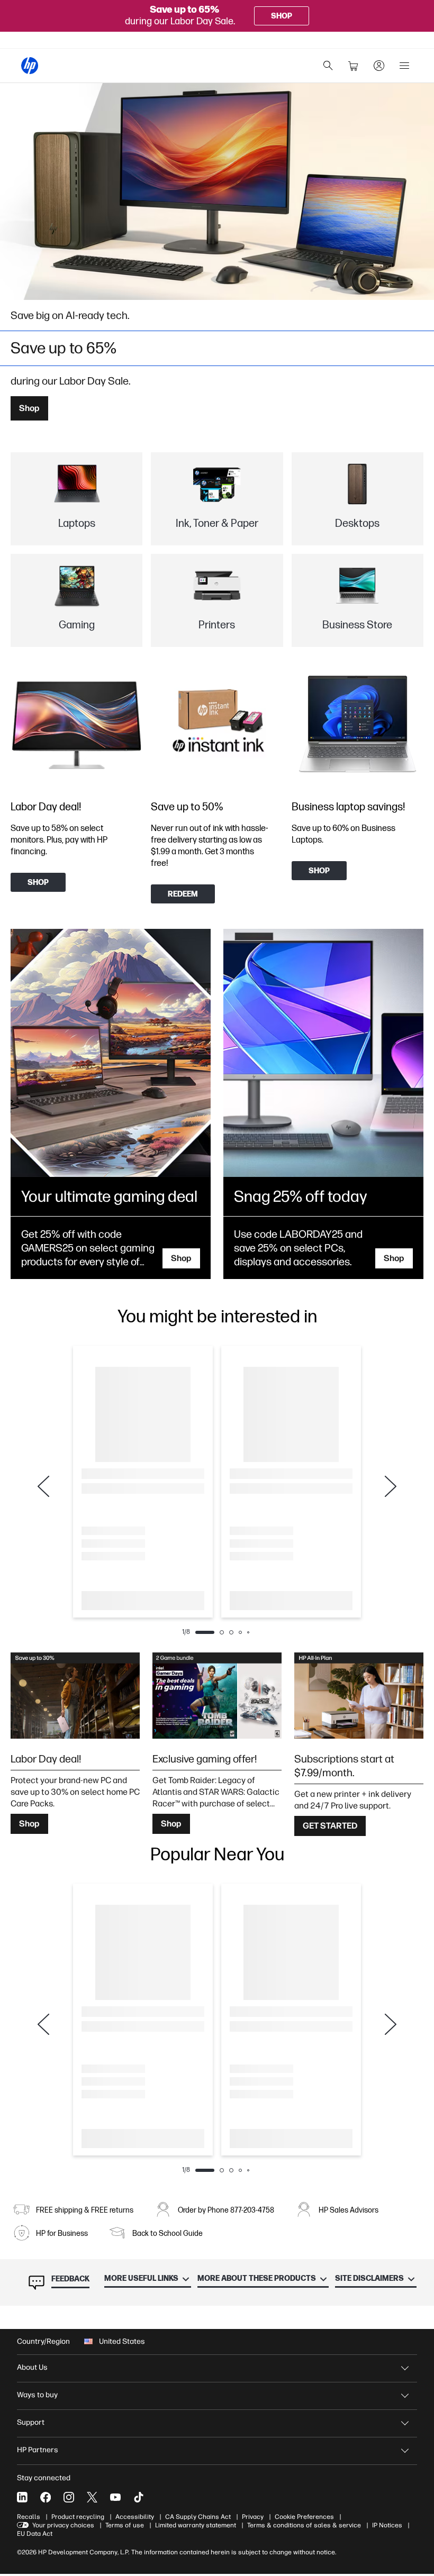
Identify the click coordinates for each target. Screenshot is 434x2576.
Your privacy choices (63, 2525)
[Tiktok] (139, 2497)
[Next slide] (391, 1486)
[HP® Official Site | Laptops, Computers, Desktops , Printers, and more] (30, 66)
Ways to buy (37, 2395)
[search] (328, 66)
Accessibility (135, 2517)
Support (31, 2422)
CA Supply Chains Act (198, 2517)
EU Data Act (35, 2534)
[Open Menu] (404, 66)
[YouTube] (115, 2497)
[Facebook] (46, 2497)
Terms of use (125, 2525)
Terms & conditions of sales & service (304, 2525)
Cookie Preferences (304, 2517)
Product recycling (78, 2517)
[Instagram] (69, 2497)
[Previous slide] (43, 1486)
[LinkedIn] (22, 2497)
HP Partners (38, 2450)
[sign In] (379, 66)
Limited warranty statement (196, 2525)
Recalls (29, 2517)
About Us (32, 2367)
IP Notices (387, 2525)
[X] (92, 2497)
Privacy (253, 2517)
